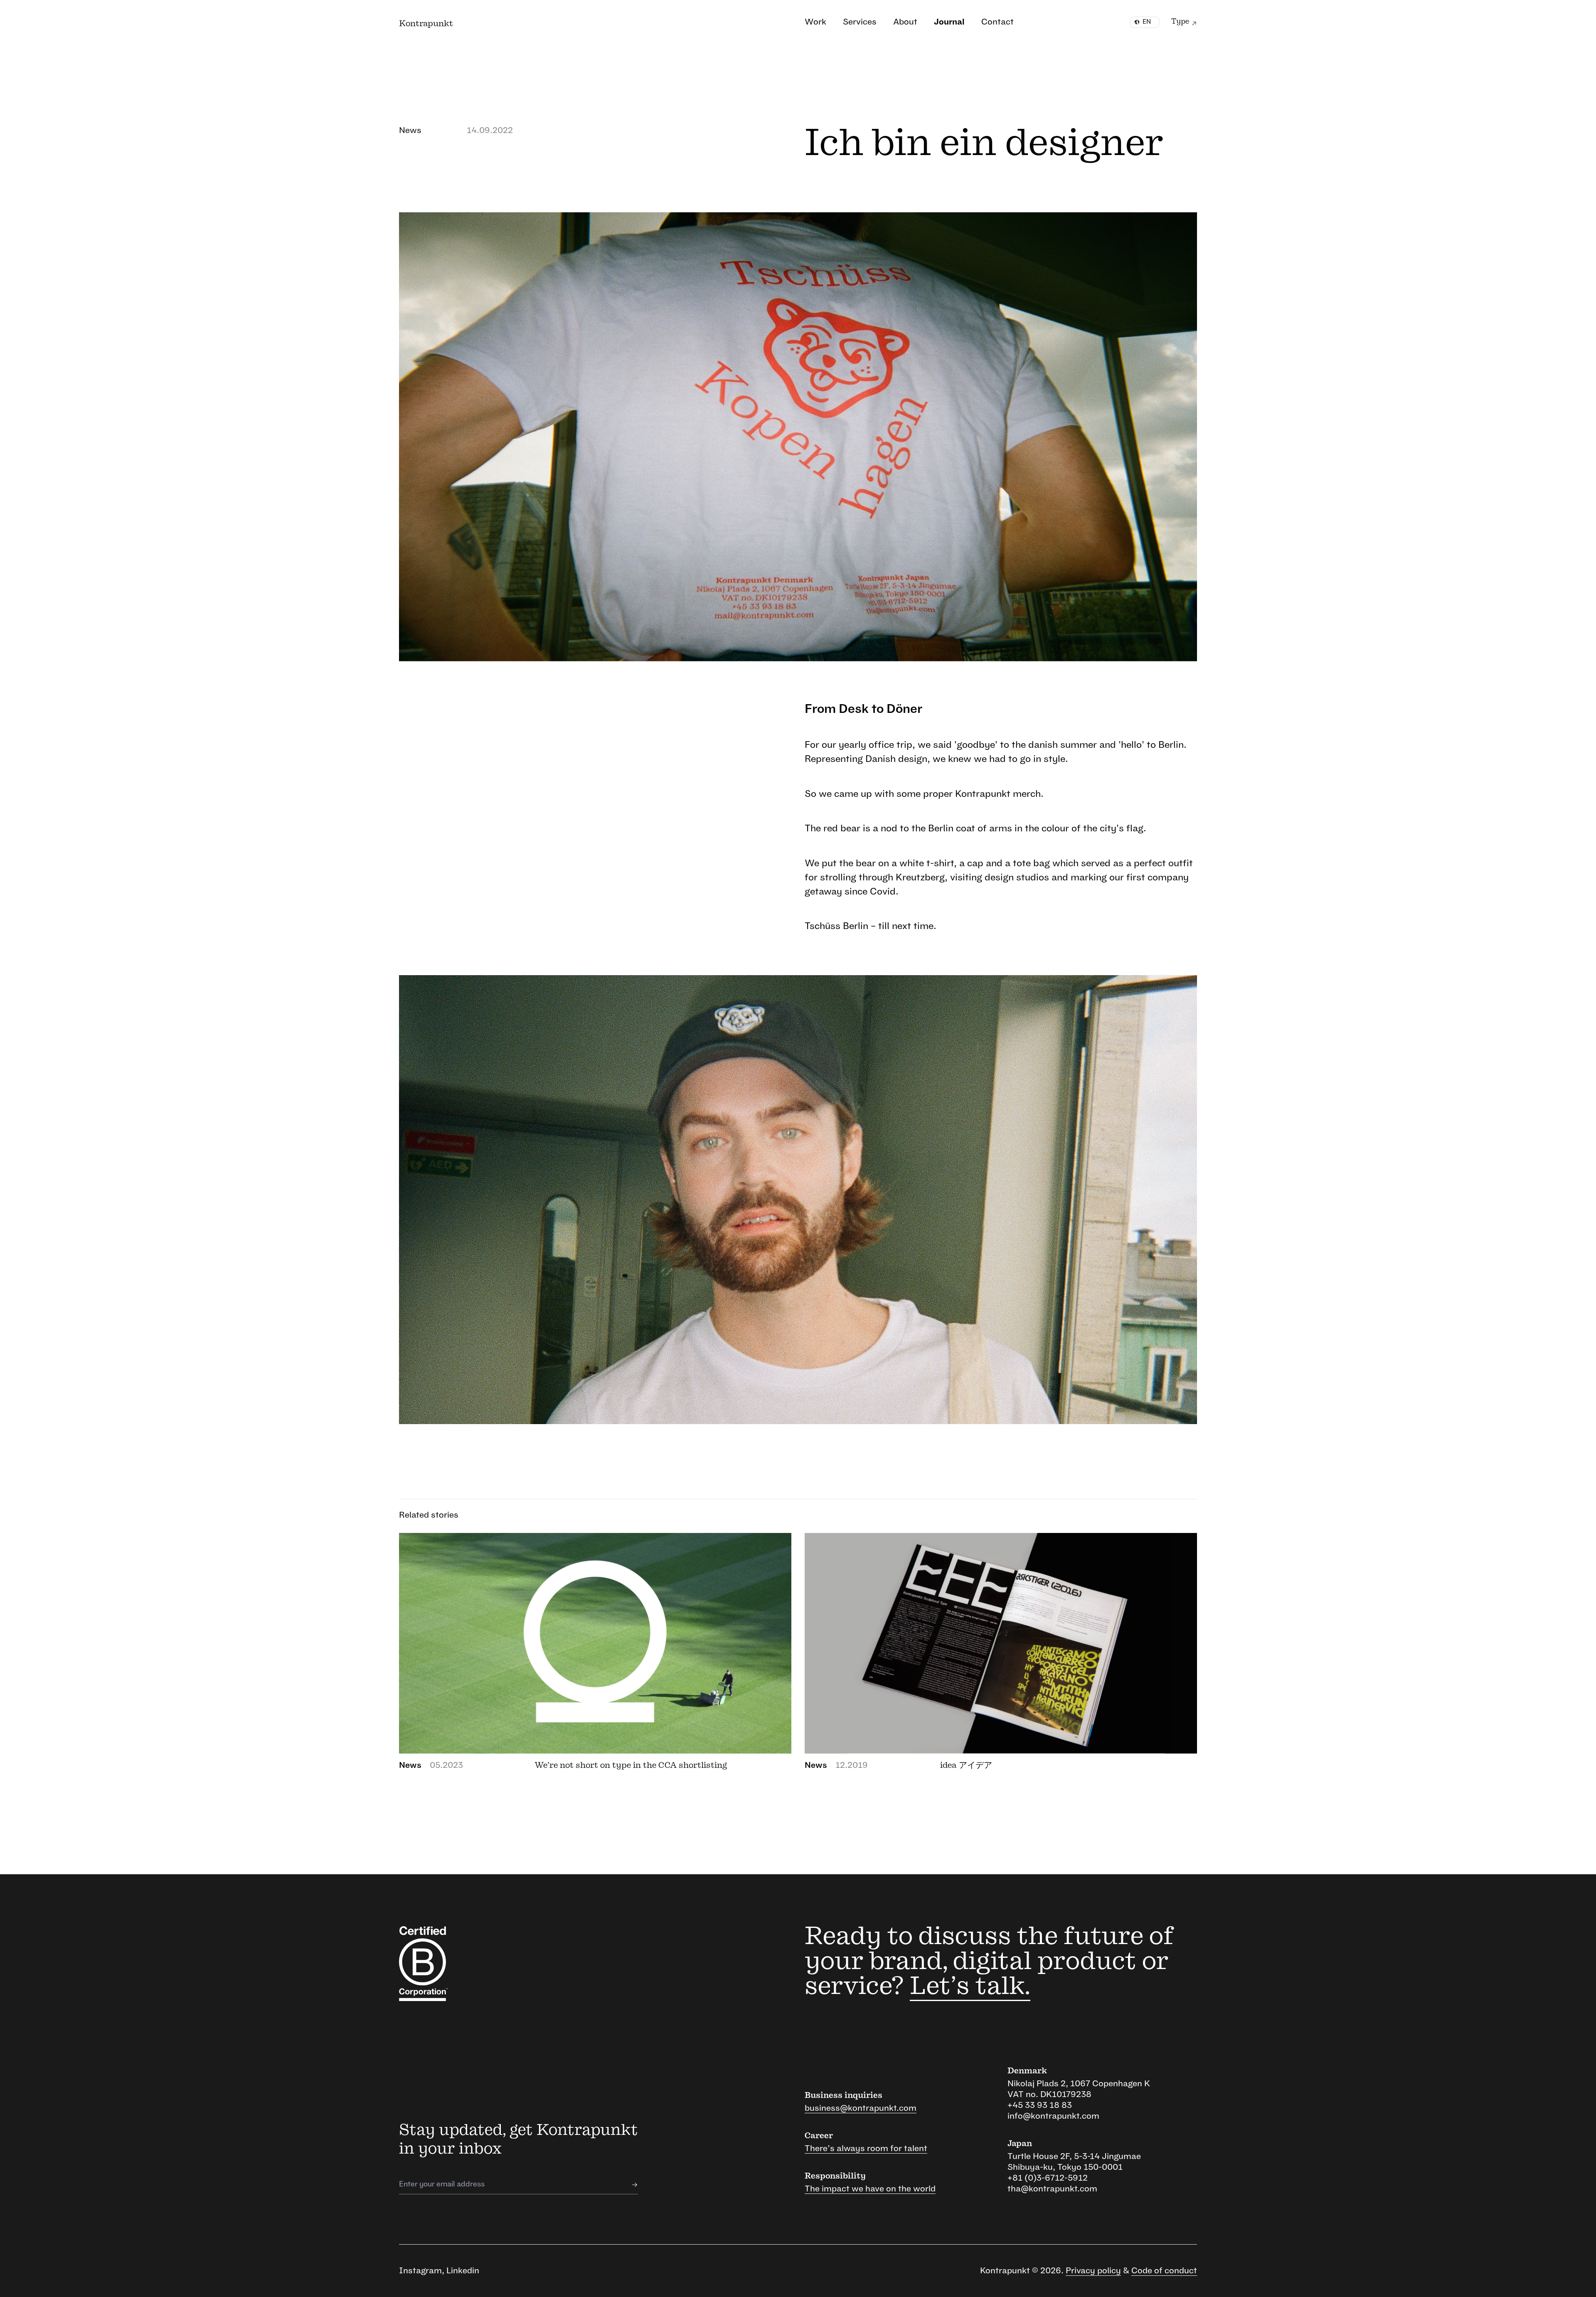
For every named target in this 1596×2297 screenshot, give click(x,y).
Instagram (420, 2271)
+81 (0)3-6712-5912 (1048, 2178)
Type (1180, 22)
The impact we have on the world (870, 2189)
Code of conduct (1164, 2271)
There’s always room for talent (866, 2149)
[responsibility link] (460, 1964)
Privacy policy (1093, 2271)
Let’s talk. (970, 1986)
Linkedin (463, 2271)
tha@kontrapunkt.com (1052, 2189)
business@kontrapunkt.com (861, 2108)
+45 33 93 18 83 (1040, 2105)
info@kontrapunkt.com (1053, 2116)
